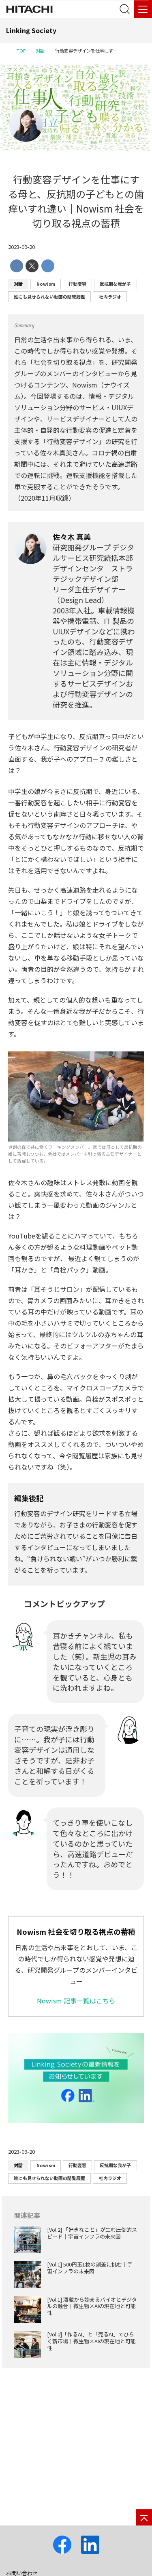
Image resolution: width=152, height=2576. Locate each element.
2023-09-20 (21, 247)
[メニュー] (143, 9)
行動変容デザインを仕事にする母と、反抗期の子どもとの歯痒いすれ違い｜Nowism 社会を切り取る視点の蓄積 (76, 201)
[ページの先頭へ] (144, 2517)
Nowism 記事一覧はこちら (76, 2001)
